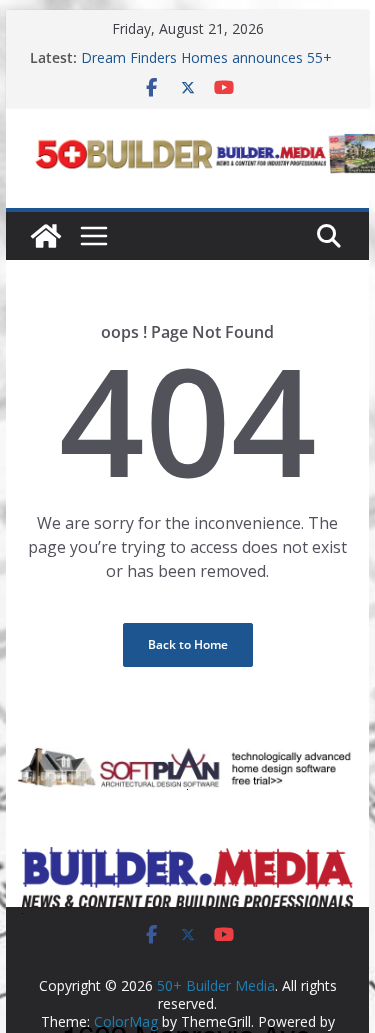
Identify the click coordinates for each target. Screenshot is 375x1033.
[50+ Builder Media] (46, 236)
